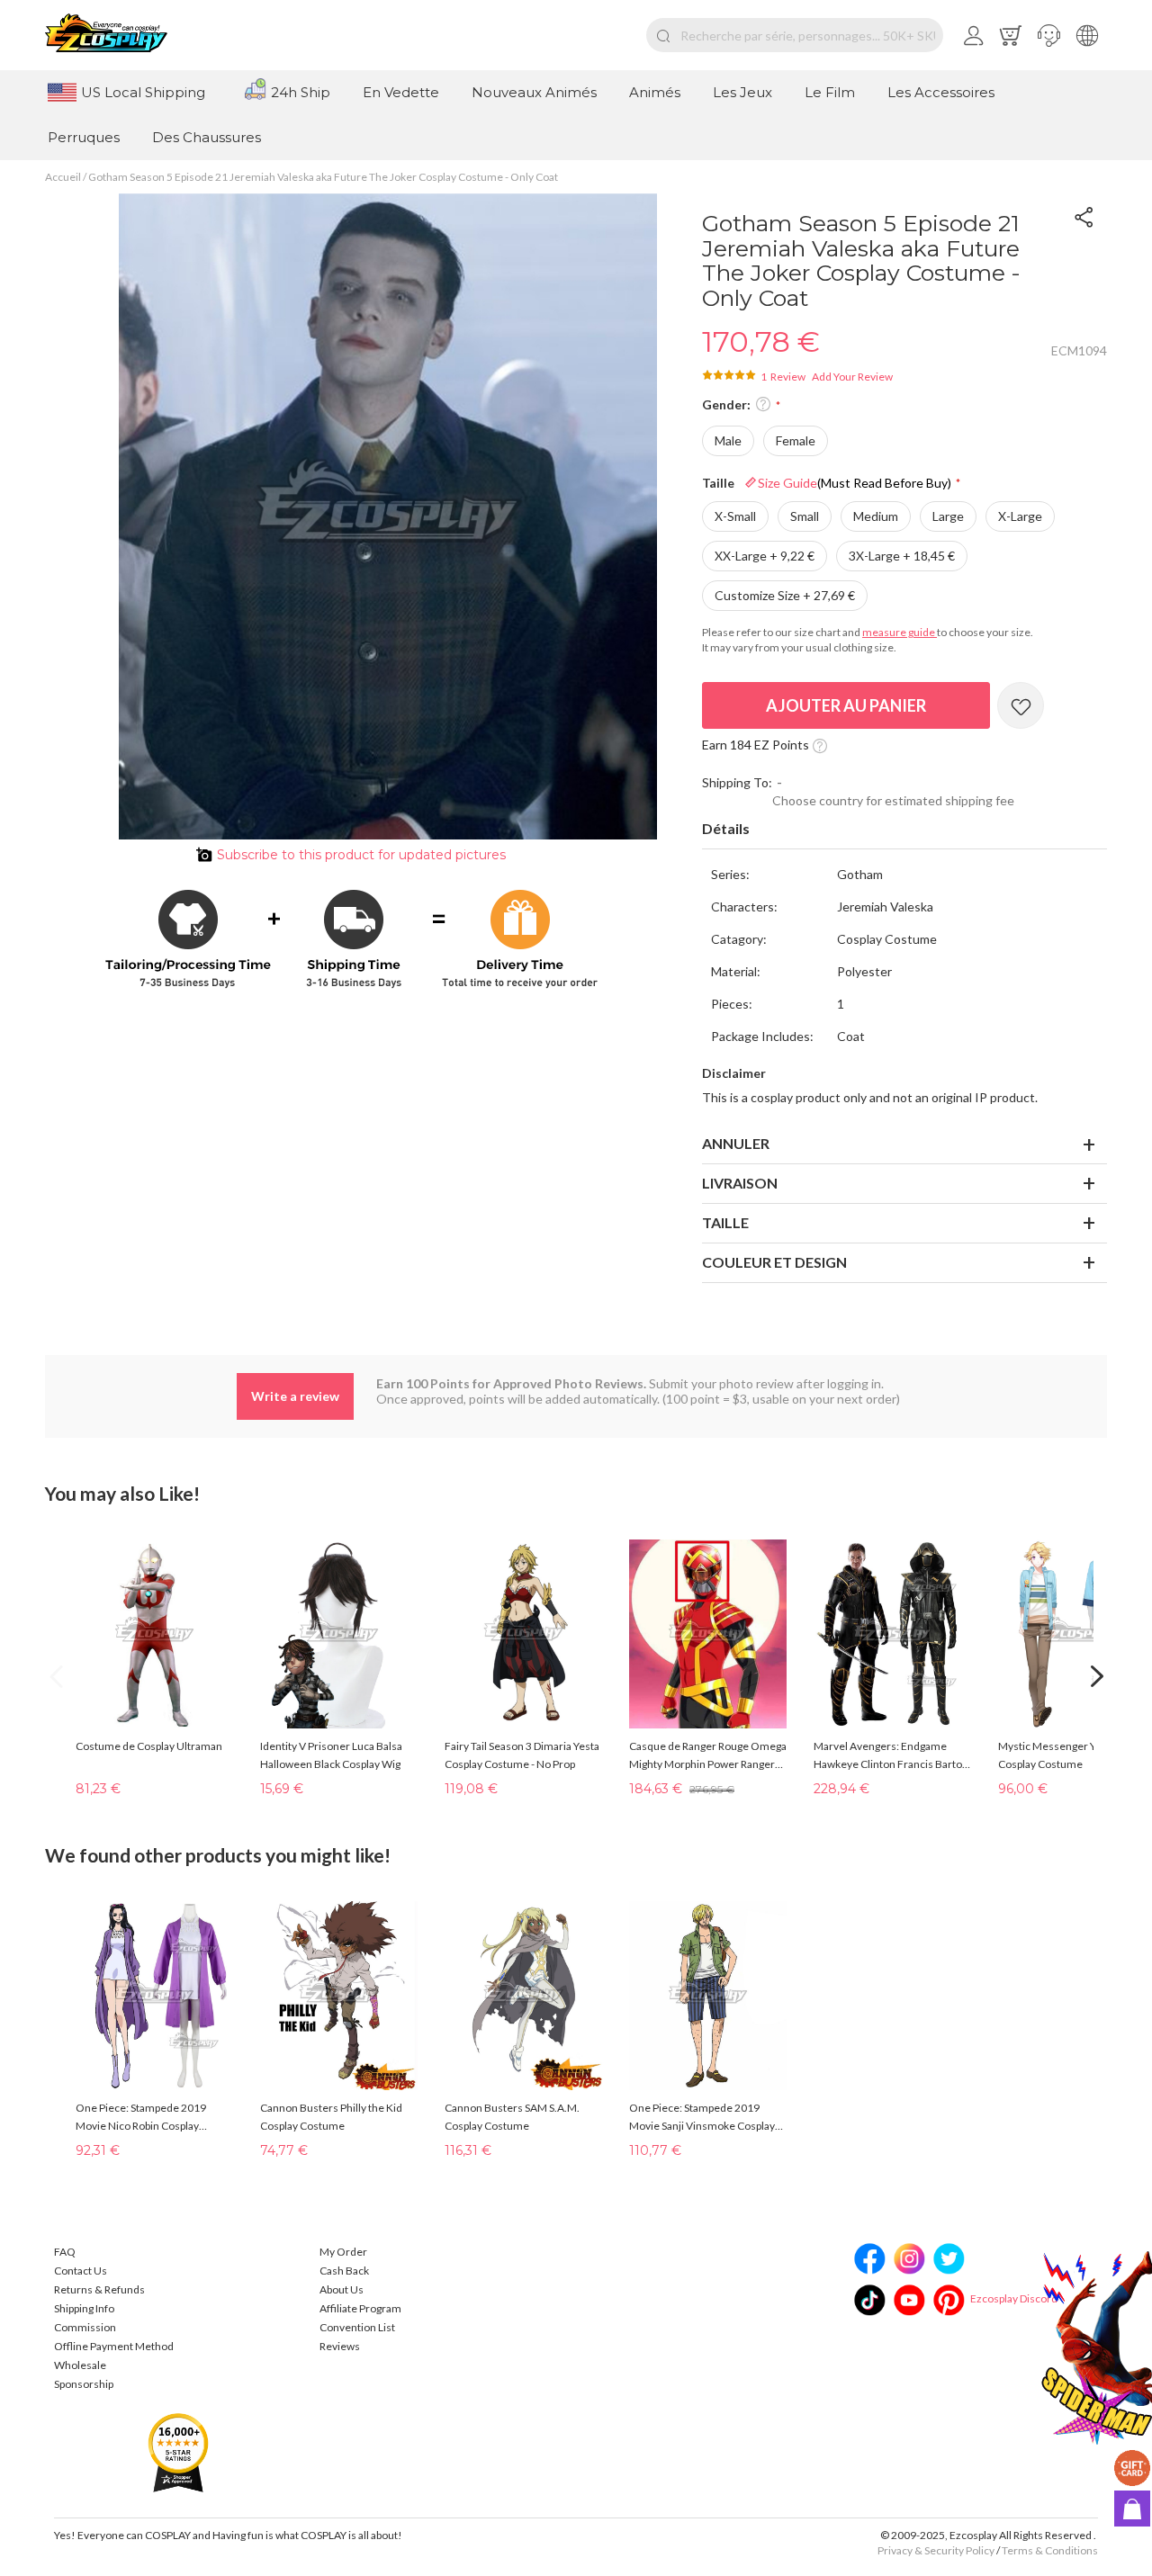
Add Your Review (852, 377)
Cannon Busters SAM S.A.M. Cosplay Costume (512, 2117)
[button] (1049, 35)
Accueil (63, 177)
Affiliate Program (360, 2308)
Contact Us (81, 2271)
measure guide (900, 632)
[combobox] (795, 35)
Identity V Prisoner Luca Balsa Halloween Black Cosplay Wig (331, 1755)
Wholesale (80, 2365)
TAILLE (725, 1222)
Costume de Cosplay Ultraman (149, 1746)
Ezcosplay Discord (1014, 2298)
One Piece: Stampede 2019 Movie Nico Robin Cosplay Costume (141, 2118)
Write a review (295, 1396)
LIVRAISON (740, 1183)
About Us (342, 2289)
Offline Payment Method (114, 2346)
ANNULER (736, 1143)
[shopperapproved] (178, 2451)
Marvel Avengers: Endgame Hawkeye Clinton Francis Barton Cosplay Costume (891, 1756)
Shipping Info (84, 2308)
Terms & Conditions (1050, 2550)
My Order (343, 2252)
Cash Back (344, 2271)
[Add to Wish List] (1021, 705)
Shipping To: (737, 782)
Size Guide (855, 483)
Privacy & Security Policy (936, 2550)
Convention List (357, 2327)
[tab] (904, 830)
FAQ (65, 2252)
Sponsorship (84, 2384)
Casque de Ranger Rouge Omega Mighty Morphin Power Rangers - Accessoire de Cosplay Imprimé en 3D (708, 1756)
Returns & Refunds (99, 2289)
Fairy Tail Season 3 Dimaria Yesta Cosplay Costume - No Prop (522, 1755)
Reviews (340, 2346)
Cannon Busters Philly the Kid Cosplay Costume (331, 2117)
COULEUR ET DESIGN (774, 1262)
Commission (85, 2327)
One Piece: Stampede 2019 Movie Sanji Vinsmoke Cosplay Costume (702, 2118)
